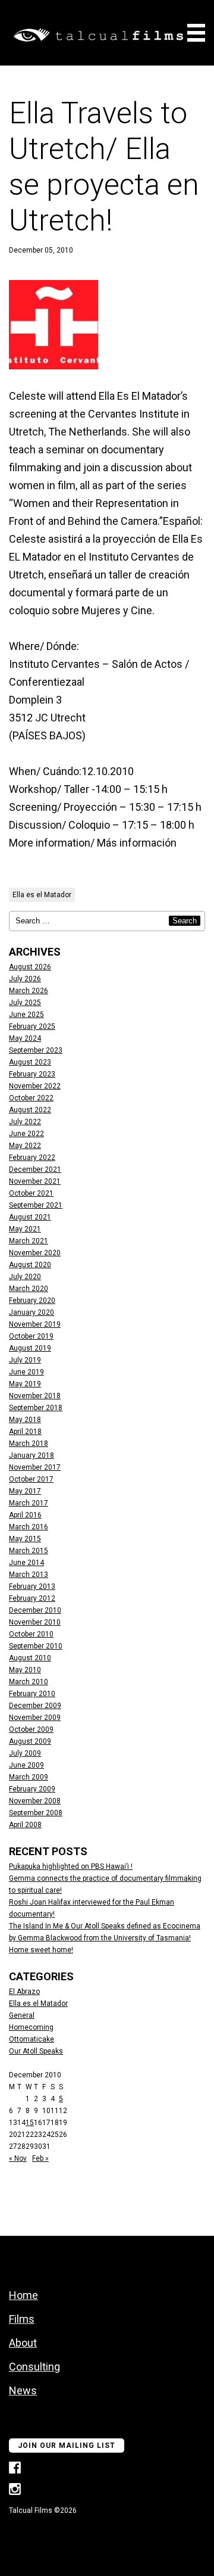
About (23, 2343)
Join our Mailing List (67, 2446)
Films (22, 2319)
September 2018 (36, 1408)
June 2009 (26, 1765)
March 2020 (29, 1289)
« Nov (18, 2158)
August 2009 (30, 1741)
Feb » (40, 2158)
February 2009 (32, 1789)
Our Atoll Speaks (36, 2051)
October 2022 (31, 1098)
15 (30, 2123)
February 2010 (32, 1694)
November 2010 (35, 1622)
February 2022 (32, 1158)
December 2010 (35, 1610)
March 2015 (29, 1551)
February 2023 (32, 1074)
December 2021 (35, 1169)
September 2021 (36, 1205)
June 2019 (26, 1372)
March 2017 (29, 1503)
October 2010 (31, 1634)
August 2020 (30, 1265)
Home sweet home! (41, 1950)
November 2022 (35, 1086)
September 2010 (36, 1646)
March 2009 (29, 1777)
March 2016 (29, 1527)
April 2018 (25, 1432)
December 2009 (35, 1706)
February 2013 (32, 1586)
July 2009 (25, 1753)
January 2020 (32, 1312)
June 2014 (26, 1563)
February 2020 (32, 1301)
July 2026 (25, 979)
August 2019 (30, 1348)
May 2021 (25, 1229)
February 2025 (32, 1026)
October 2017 (31, 1479)
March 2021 (29, 1241)
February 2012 (32, 1598)
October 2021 (31, 1193)
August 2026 (30, 967)
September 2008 (36, 1813)
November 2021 (35, 1181)
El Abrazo (24, 1992)
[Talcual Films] (98, 36)
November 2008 (35, 1801)
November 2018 (35, 1396)
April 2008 (25, 1825)
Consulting (34, 2367)
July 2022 (25, 1122)
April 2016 (25, 1515)
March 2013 (29, 1575)
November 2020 (35, 1253)
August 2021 (30, 1217)
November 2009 (35, 1718)
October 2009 (31, 1729)
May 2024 (25, 1038)
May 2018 (25, 1420)
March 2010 (29, 1682)
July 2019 (25, 1360)
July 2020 (25, 1277)
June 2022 (26, 1134)
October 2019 (31, 1336)
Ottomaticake (32, 2039)
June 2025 (26, 1015)
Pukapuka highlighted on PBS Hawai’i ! (71, 1866)
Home (23, 2295)
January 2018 (32, 1455)
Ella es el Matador (42, 895)
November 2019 (35, 1324)
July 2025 (25, 1003)
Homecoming (31, 2027)
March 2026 (29, 991)
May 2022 (25, 1146)
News (23, 2390)
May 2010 (25, 1670)
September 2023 (36, 1050)
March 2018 (29, 1443)
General (22, 2015)
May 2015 (25, 1539)
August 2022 (30, 1110)
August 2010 (30, 1658)
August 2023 (30, 1062)
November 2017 (35, 1467)
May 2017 (25, 1491)
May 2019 (25, 1384)
